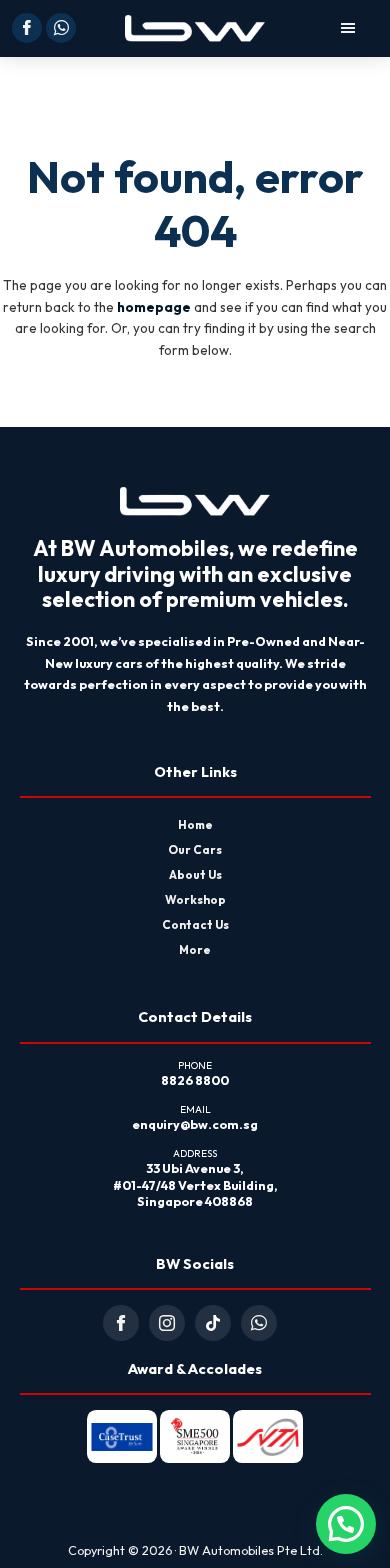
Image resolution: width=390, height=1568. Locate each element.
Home (195, 824)
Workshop (195, 899)
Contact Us (195, 924)
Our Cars (195, 849)
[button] (346, 1524)
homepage (154, 307)
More (195, 949)
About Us (195, 874)
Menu (321, 28)
